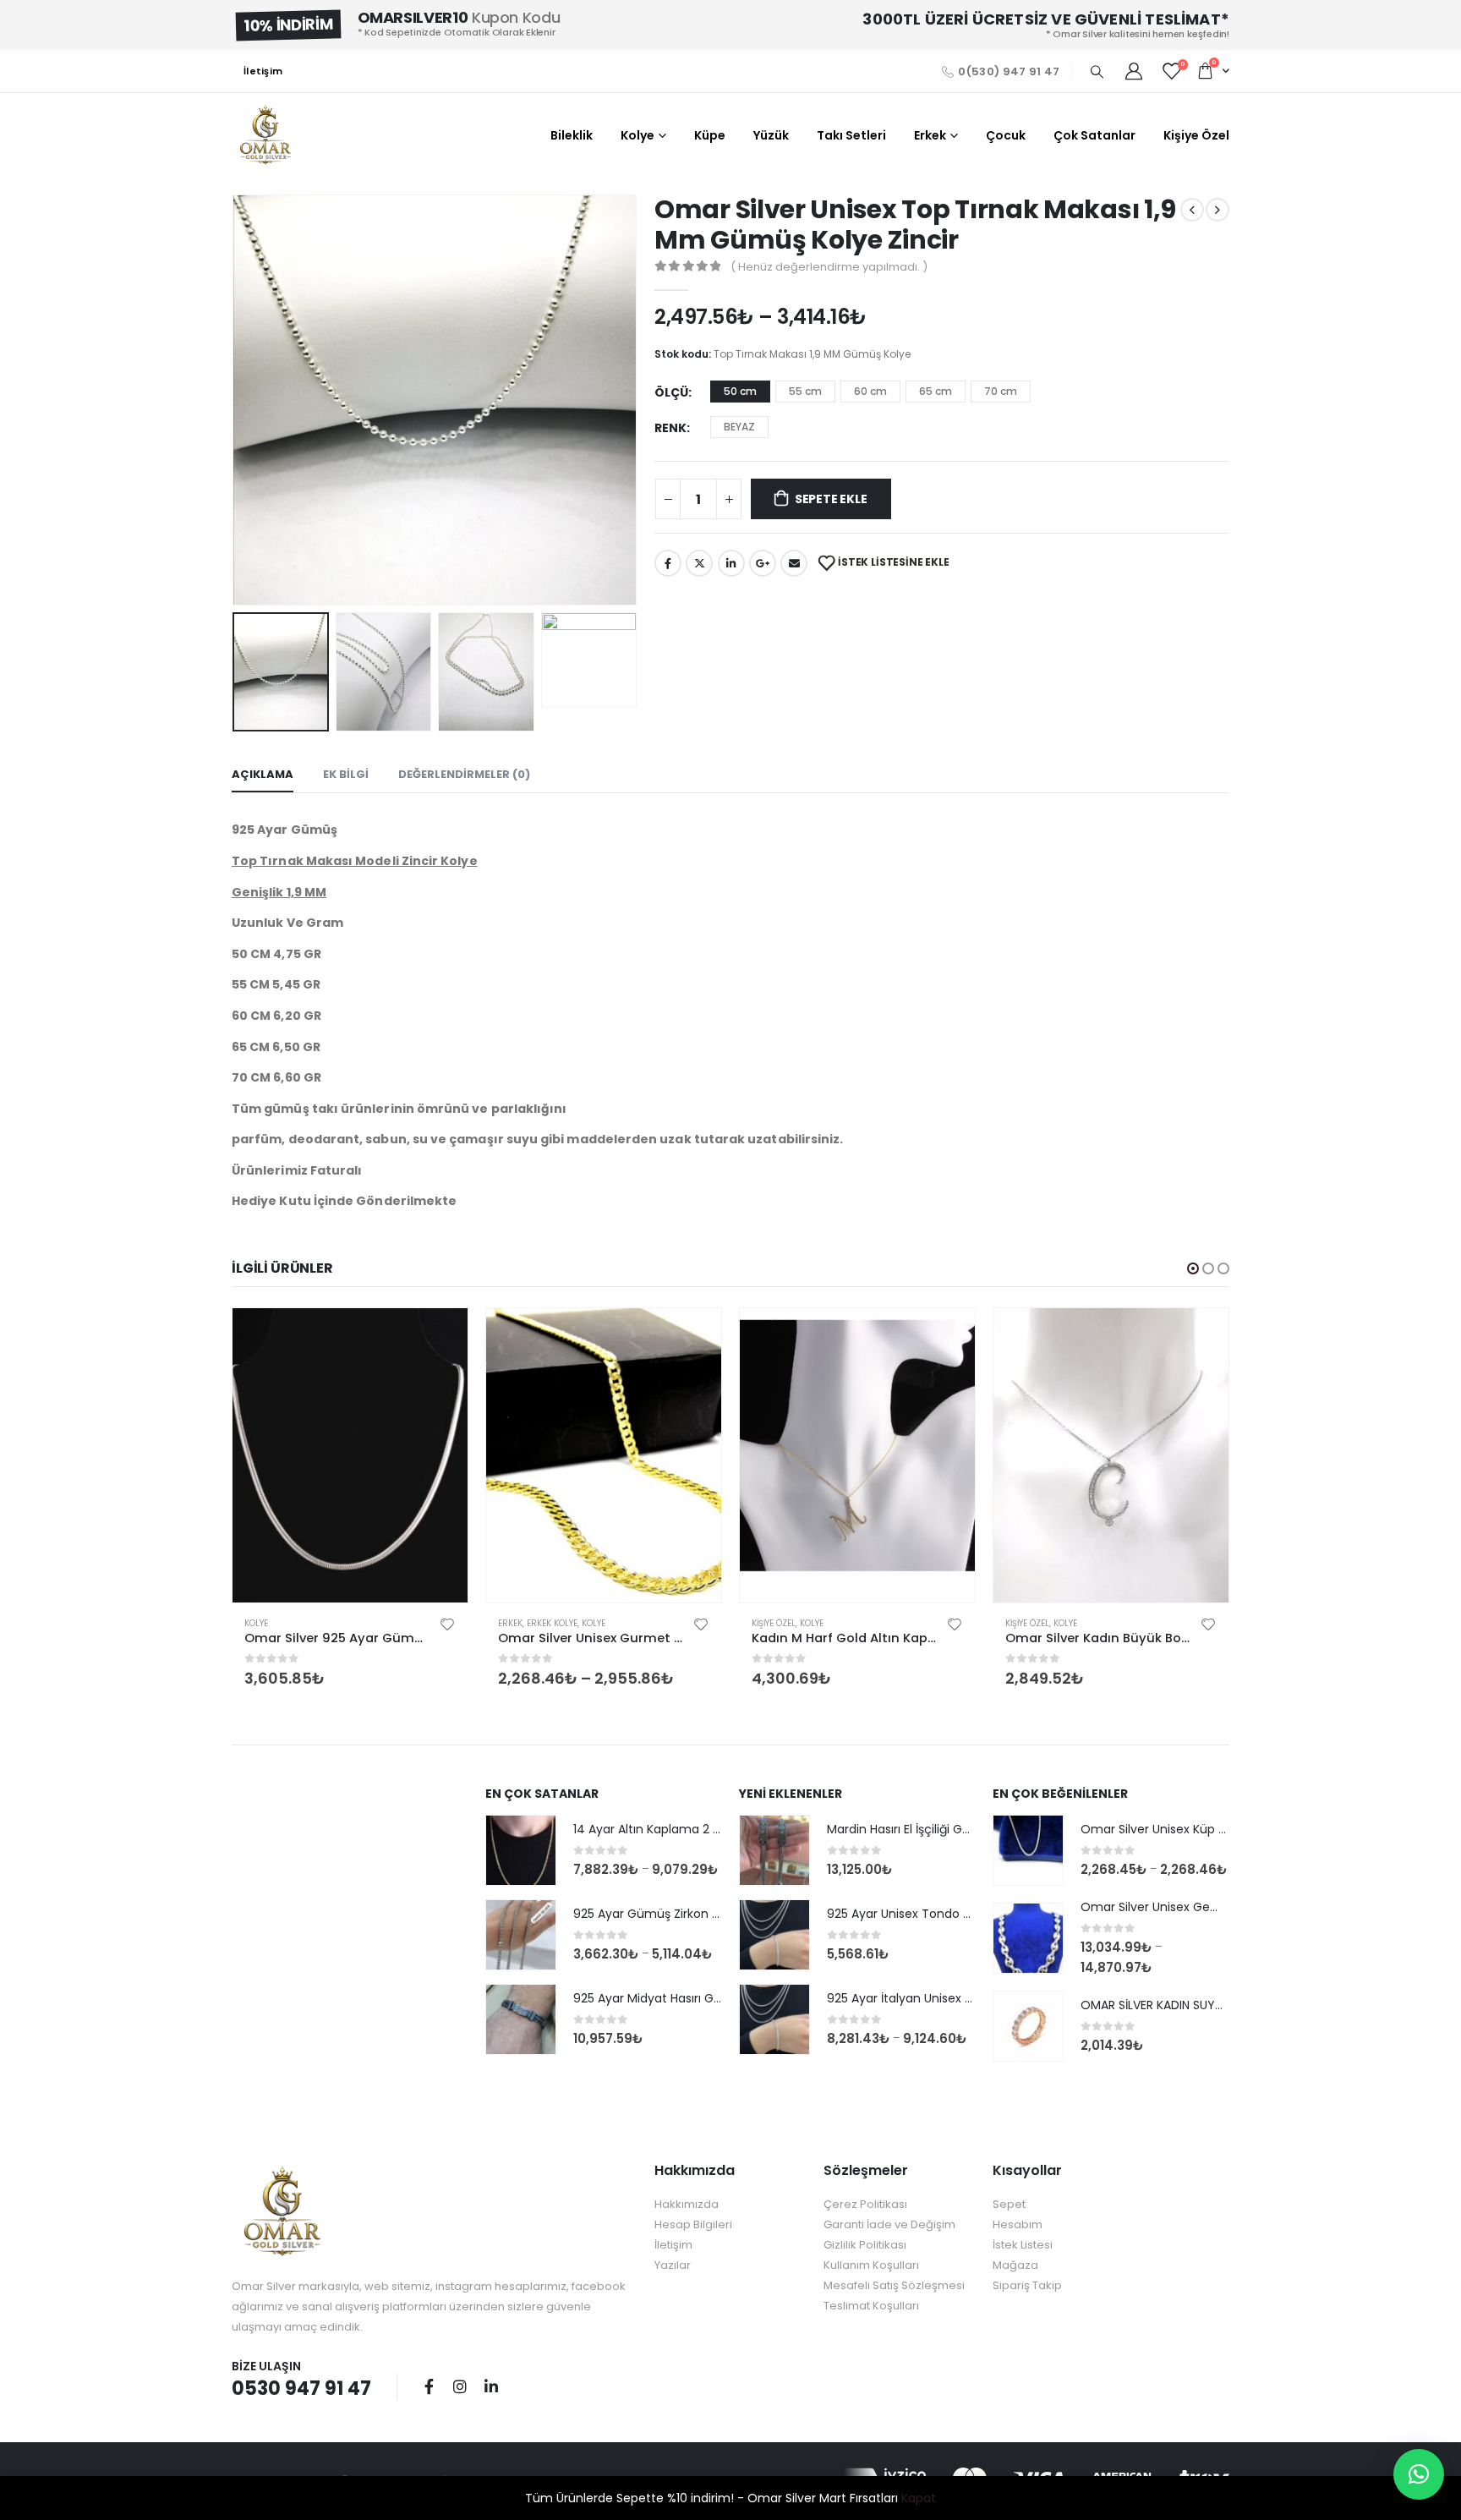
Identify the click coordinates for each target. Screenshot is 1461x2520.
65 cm (936, 391)
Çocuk (1006, 135)
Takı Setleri (851, 135)
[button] (1193, 1268)
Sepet (1009, 2204)
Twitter (699, 563)
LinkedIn (731, 563)
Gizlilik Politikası (865, 2245)
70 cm (1001, 391)
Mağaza (1015, 2265)
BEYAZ (739, 427)
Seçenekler (440, 1336)
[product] (350, 1455)
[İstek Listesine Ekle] (447, 1624)
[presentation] (236, 400)
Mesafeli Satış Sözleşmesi (894, 2285)
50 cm (740, 391)
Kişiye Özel (1196, 135)
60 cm (870, 391)
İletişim (263, 71)
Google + (763, 563)
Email (794, 563)
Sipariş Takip (1027, 2285)
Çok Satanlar (1094, 135)
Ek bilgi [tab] (346, 774)
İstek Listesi (1023, 2245)
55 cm (805, 391)
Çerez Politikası (865, 2204)
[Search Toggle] (1097, 72)
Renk (670, 428)
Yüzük (771, 135)
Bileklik (572, 135)
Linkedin (491, 2386)
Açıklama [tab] (263, 774)
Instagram (460, 2386)
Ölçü (671, 392)
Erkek (930, 135)
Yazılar (673, 2265)
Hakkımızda (687, 2204)
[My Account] (1134, 71)
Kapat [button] (919, 2498)
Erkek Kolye (552, 1623)
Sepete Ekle (831, 499)
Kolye (637, 135)
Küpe (710, 135)
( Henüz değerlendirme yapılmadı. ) (829, 267)
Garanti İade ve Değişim (889, 2224)
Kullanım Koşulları (871, 2265)
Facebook (668, 563)
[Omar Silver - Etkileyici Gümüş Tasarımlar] (265, 135)
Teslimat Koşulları (871, 2306)
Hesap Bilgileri (693, 2224)
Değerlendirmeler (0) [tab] (464, 774)
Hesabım (1018, 2224)
